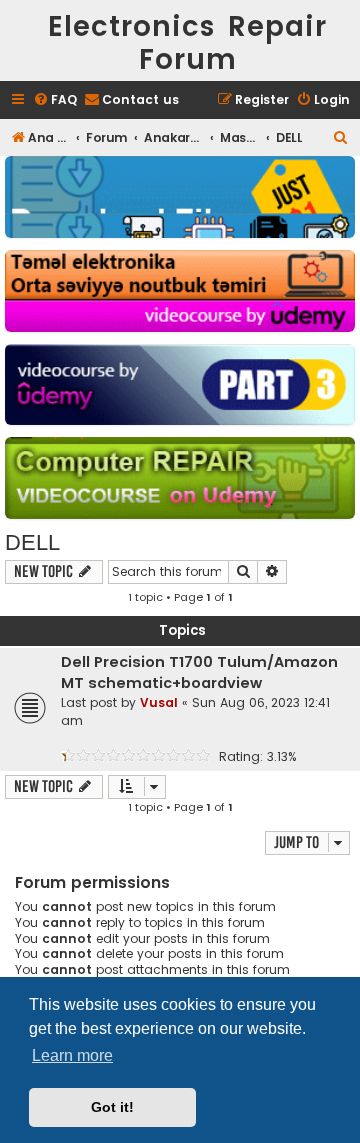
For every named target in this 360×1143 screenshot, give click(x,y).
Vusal (159, 702)
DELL (32, 542)
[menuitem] (55, 100)
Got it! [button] (112, 1107)
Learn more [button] (72, 1055)
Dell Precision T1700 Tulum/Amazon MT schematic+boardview (199, 672)
